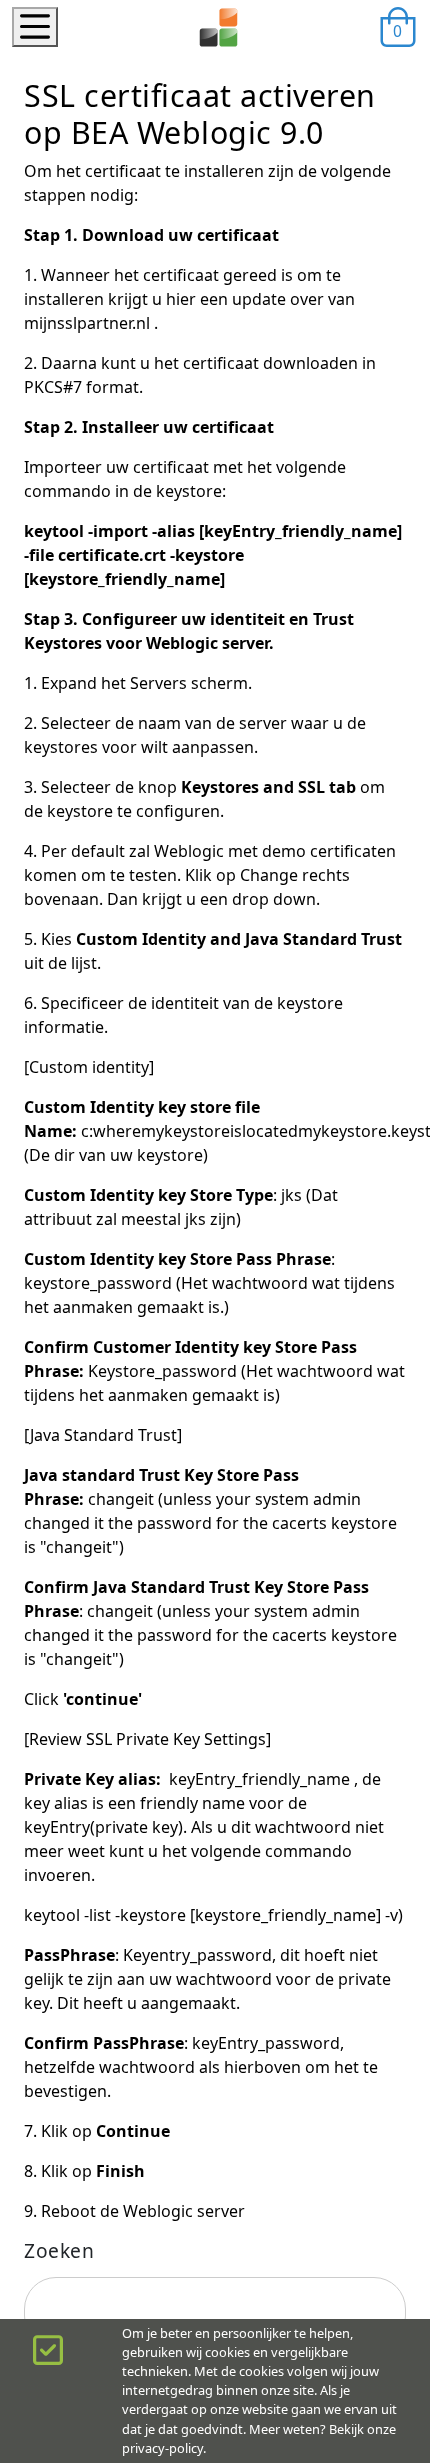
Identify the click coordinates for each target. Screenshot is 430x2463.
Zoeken (59, 2250)
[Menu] (35, 27)
